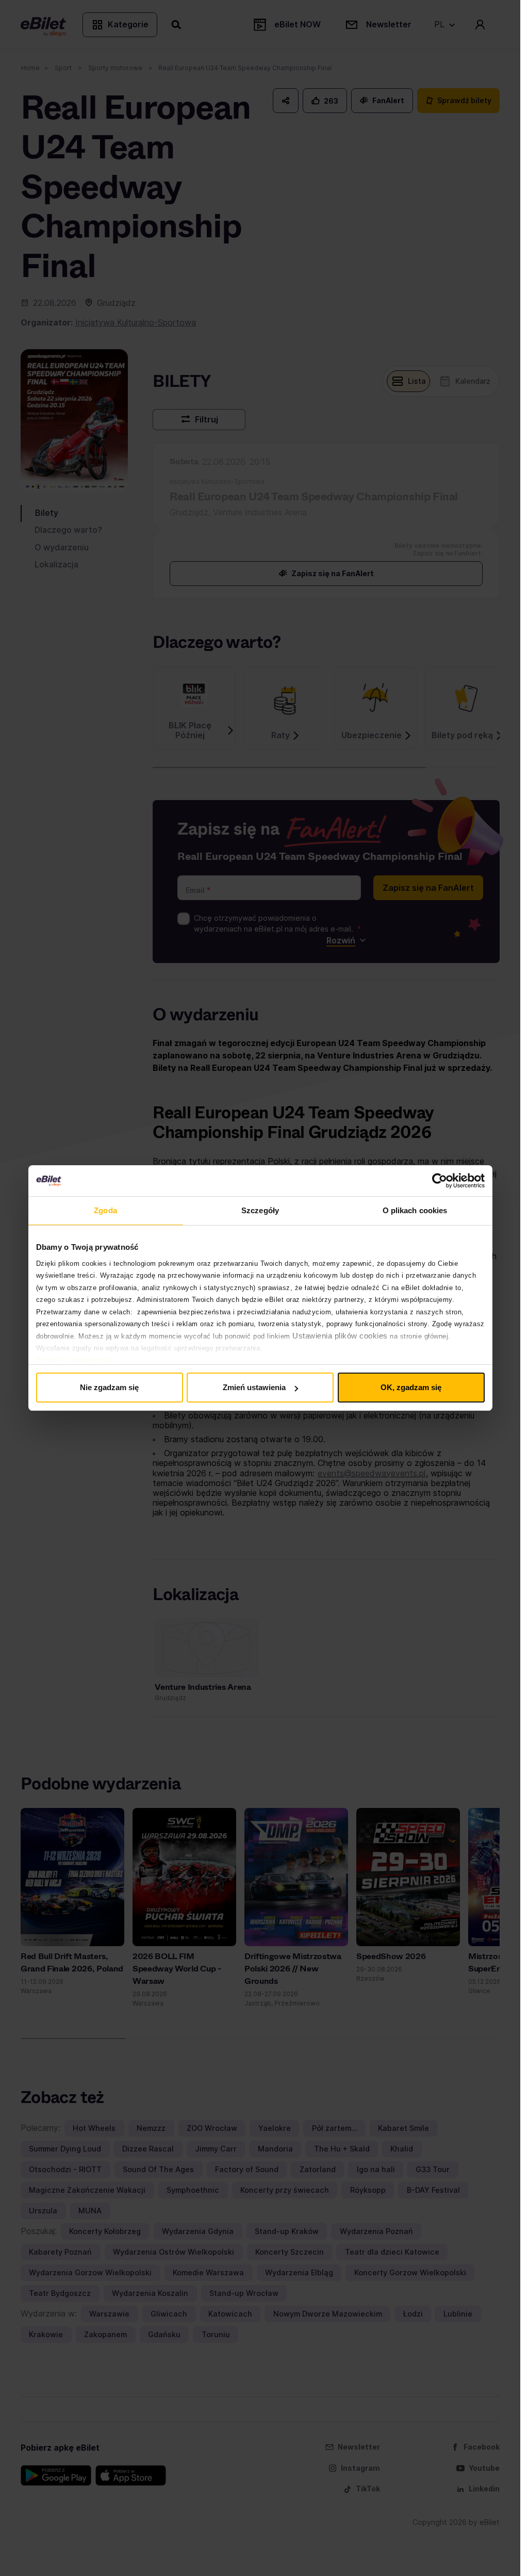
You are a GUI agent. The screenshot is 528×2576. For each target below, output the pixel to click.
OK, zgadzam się (411, 1387)
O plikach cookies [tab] (415, 1210)
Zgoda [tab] (105, 1210)
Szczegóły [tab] (260, 1210)
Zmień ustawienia (254, 1387)
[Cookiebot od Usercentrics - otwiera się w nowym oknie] (440, 1181)
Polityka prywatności (76, 1360)
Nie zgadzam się (109, 1387)
